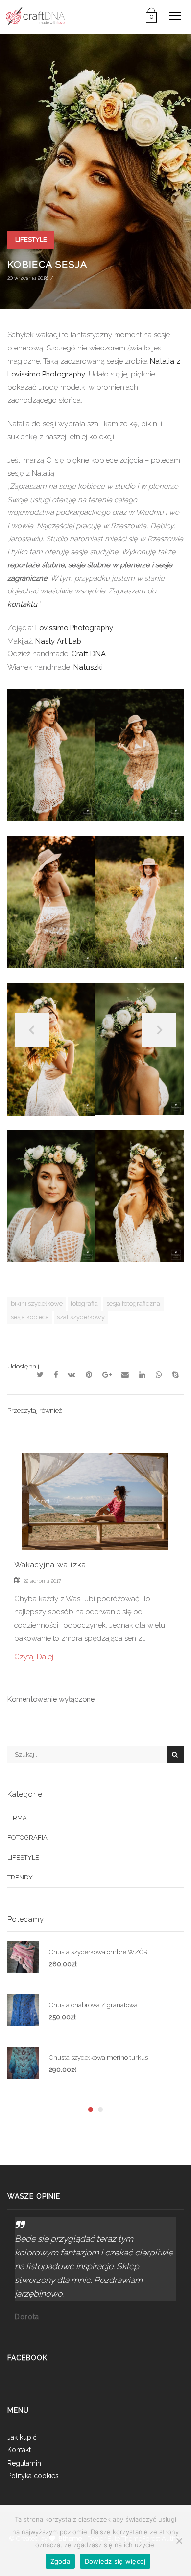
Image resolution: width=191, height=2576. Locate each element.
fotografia (84, 1303)
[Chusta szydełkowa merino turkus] (28, 2064)
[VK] (72, 1375)
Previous (32, 1030)
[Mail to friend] (125, 1375)
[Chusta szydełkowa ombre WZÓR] (28, 1958)
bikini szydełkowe (37, 1303)
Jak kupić (22, 2437)
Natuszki (88, 667)
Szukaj (175, 1754)
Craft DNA (89, 654)
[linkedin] (143, 1375)
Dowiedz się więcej (115, 2561)
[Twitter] (40, 1375)
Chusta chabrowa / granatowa (93, 2005)
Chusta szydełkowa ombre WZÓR (98, 1952)
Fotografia (27, 1838)
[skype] (175, 1375)
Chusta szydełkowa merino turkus (98, 2057)
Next (159, 1030)
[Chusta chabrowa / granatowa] (28, 2011)
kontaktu (22, 604)
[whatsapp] (159, 1375)
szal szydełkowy (81, 1317)
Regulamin (24, 2463)
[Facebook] (56, 1375)
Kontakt (19, 2450)
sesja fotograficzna (133, 1303)
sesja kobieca (30, 1317)
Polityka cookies (33, 2476)
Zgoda (60, 2561)
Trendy (20, 1877)
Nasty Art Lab (58, 641)
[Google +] (107, 1375)
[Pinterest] (89, 1375)
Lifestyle (31, 239)
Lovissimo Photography (74, 628)
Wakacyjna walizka (50, 1565)
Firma (17, 1818)
